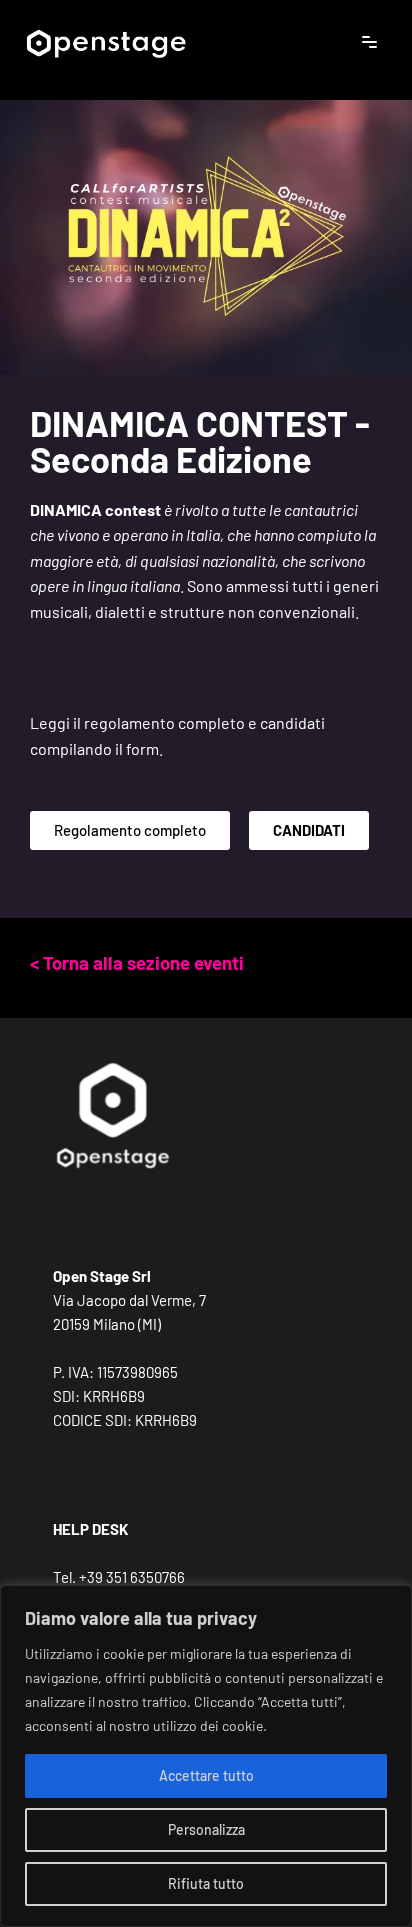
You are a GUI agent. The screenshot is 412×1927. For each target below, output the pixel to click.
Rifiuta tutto (206, 1883)
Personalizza (206, 1829)
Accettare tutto (206, 1775)
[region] (206, 1756)
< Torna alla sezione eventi (137, 962)
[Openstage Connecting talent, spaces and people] (105, 42)
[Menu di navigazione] (369, 42)
